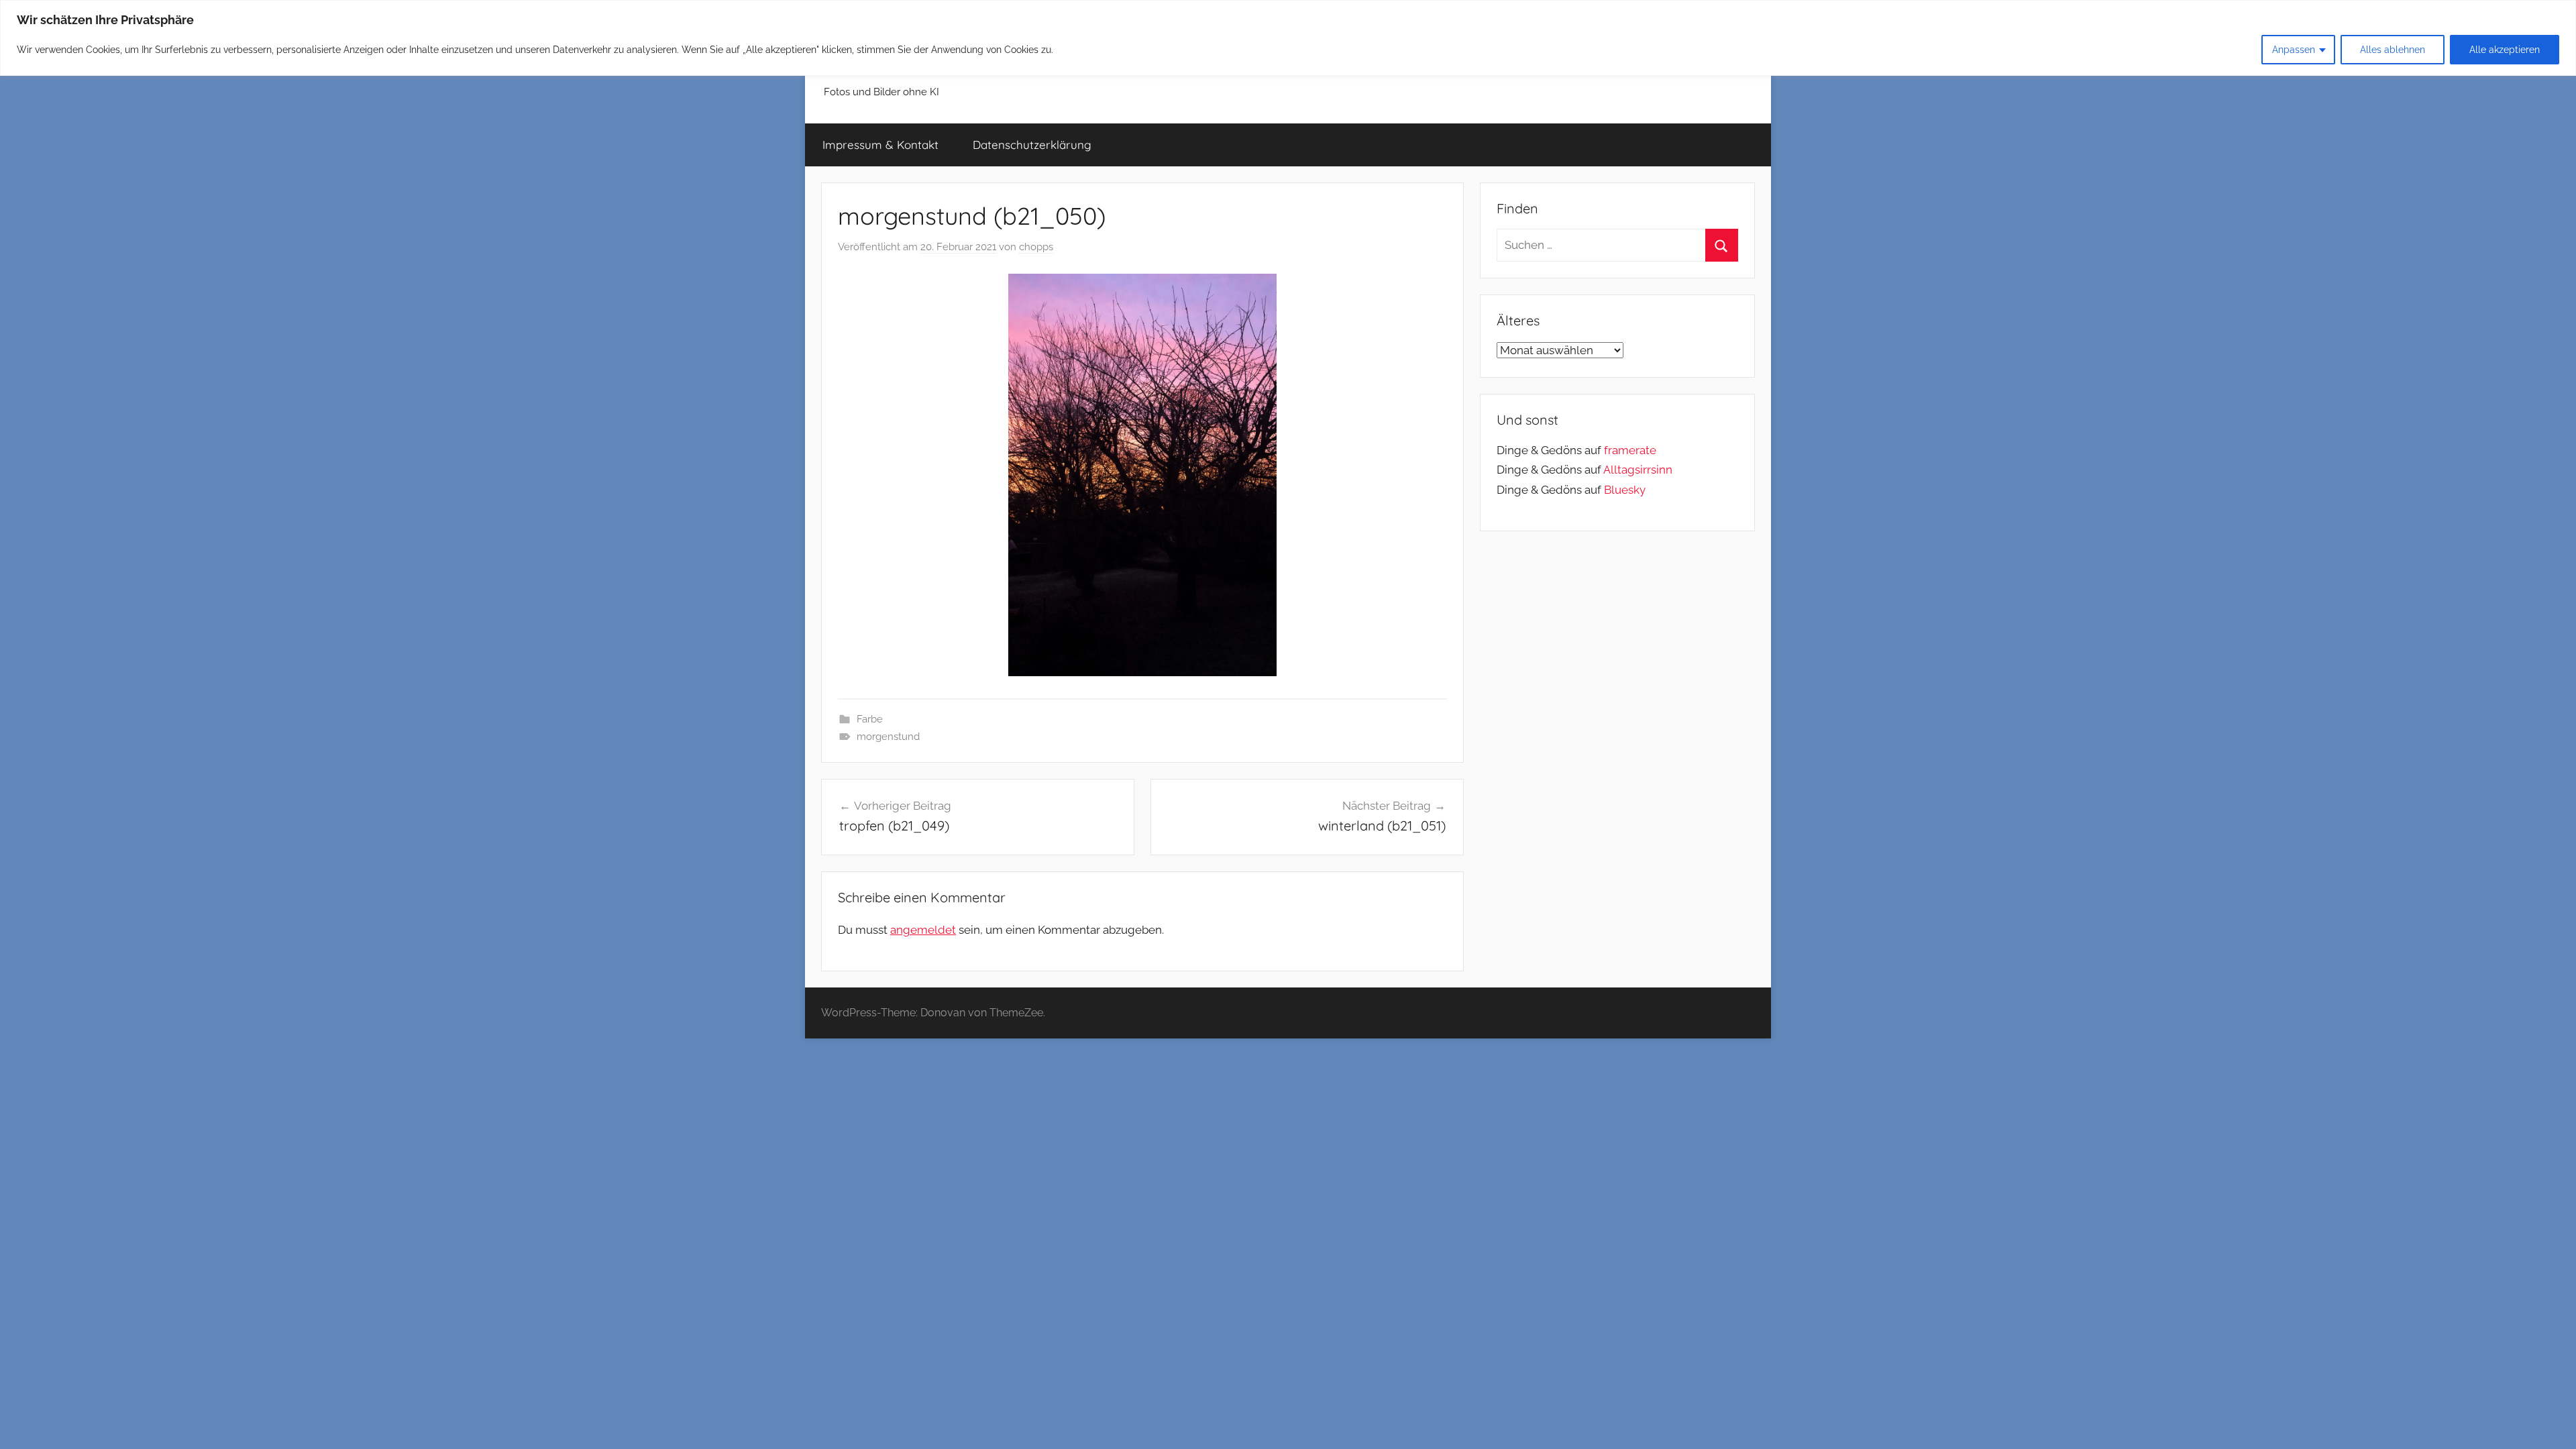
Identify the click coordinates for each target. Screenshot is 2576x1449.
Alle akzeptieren (2505, 50)
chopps (1036, 247)
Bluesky (1625, 490)
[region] (1288, 38)
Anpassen (2294, 50)
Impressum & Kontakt (880, 145)
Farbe (870, 719)
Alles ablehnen (2393, 50)
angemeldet (923, 930)
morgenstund (888, 737)
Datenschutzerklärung (1032, 145)
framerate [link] (1630, 450)
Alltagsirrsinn (1638, 470)
